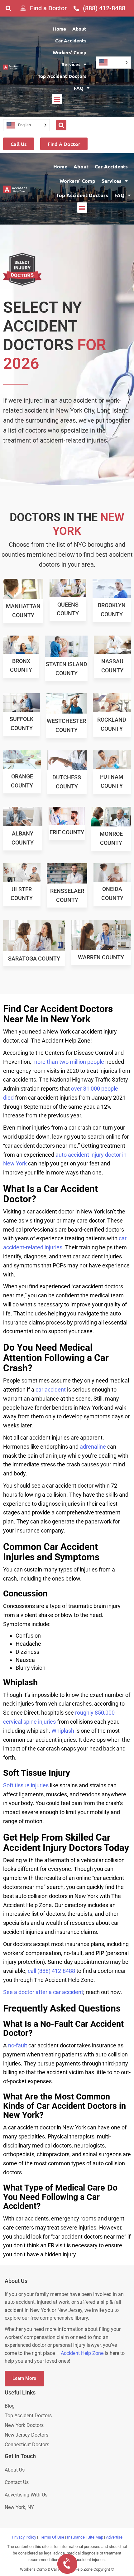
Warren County (101, 957)
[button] (8, 8)
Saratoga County (34, 959)
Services (71, 64)
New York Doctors (24, 2425)
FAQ (79, 88)
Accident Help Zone (82, 2353)
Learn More (24, 2378)
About (79, 29)
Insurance (76, 2537)
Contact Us (17, 2482)
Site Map (95, 2537)
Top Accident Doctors (62, 76)
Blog (10, 2406)
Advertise (114, 2537)
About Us (15, 2470)
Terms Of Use (52, 2537)
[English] (113, 63)
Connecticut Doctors (27, 2445)
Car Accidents (71, 41)
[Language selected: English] (113, 63)
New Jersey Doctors (26, 2435)
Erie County (67, 832)
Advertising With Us (26, 2495)
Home (60, 29)
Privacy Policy (24, 2537)
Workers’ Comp (69, 52)
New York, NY (20, 2507)
